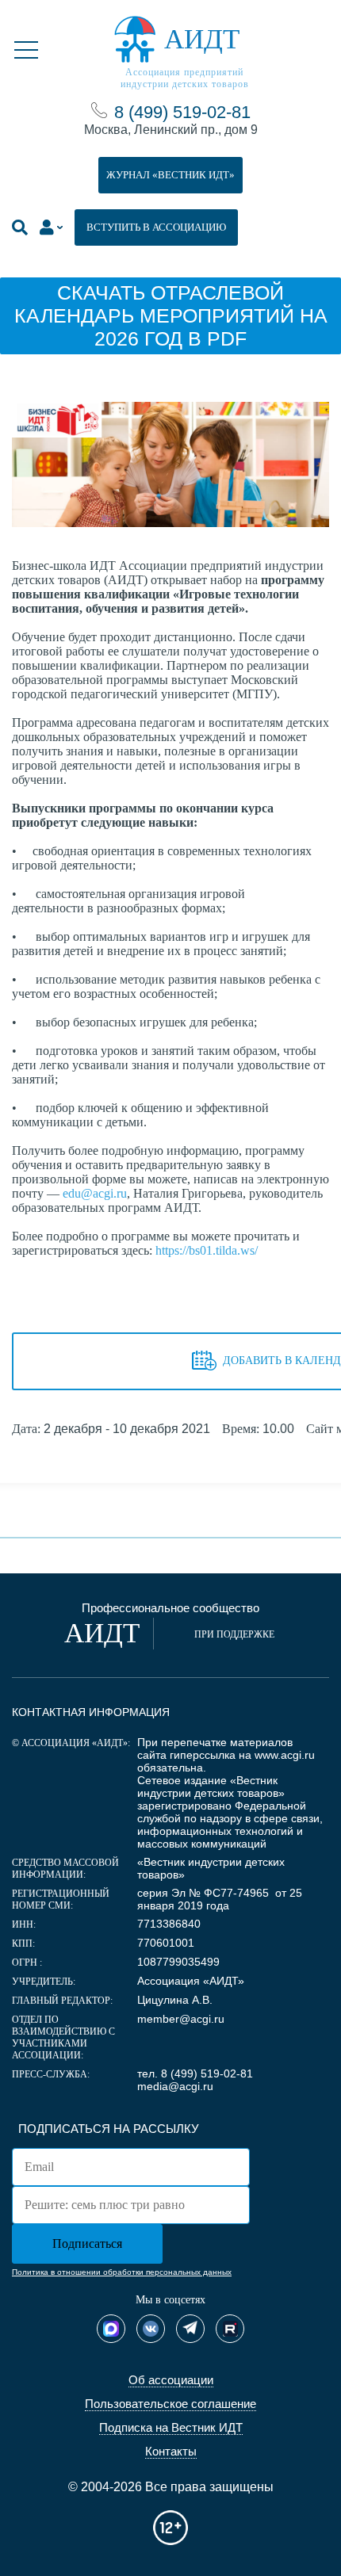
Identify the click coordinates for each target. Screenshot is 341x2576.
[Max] (111, 2329)
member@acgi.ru (181, 2019)
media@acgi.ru (175, 2086)
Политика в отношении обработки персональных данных (122, 2272)
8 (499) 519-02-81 (182, 112)
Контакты (171, 2451)
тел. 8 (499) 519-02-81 (195, 2073)
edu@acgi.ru (95, 1193)
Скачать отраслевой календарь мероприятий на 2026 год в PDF (171, 315)
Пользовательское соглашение (170, 2404)
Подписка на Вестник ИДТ (171, 2427)
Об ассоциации (171, 2380)
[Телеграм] (190, 2329)
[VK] (151, 2329)
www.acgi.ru (285, 1755)
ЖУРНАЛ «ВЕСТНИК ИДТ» (170, 175)
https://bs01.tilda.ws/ (207, 1250)
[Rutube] (230, 2329)
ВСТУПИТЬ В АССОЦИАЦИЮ (156, 227)
